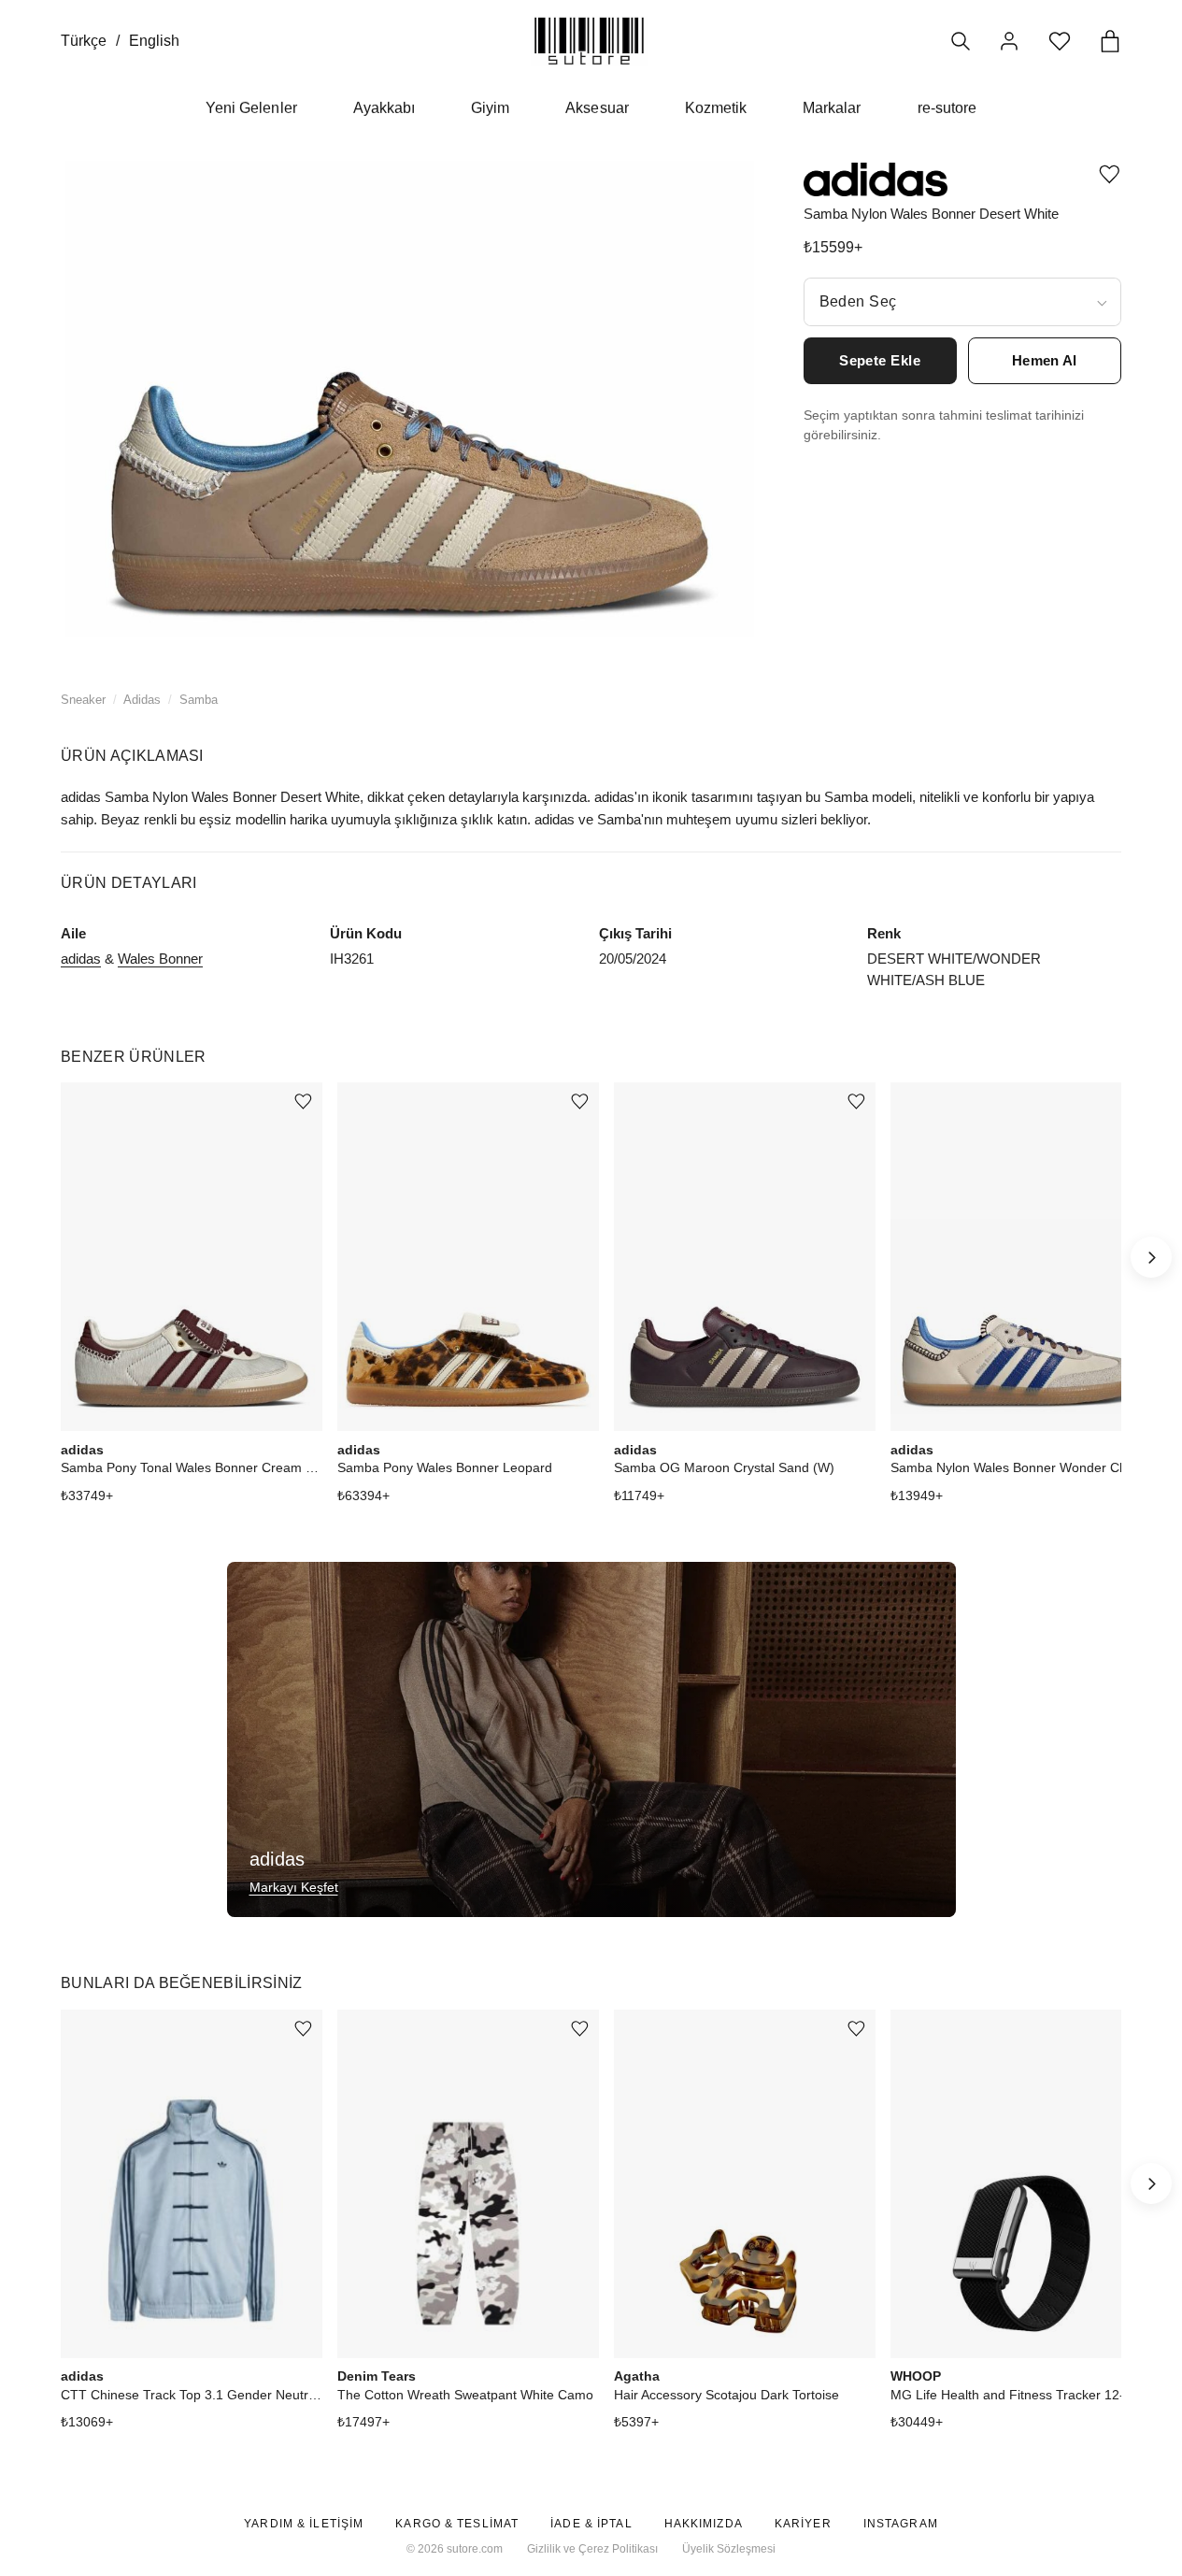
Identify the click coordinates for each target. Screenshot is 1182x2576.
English (154, 41)
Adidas (142, 700)
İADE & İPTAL (591, 2524)
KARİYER (803, 2524)
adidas (81, 959)
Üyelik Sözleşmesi (729, 2549)
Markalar (832, 108)
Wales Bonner (160, 959)
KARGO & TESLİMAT (457, 2524)
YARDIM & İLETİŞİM (304, 2524)
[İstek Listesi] (1060, 41)
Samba (199, 700)
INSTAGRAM (901, 2524)
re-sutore (947, 108)
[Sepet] (1110, 41)
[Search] (961, 41)
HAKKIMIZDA (704, 2524)
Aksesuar (597, 108)
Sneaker (83, 700)
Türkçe (84, 41)
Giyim (490, 108)
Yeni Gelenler (251, 108)
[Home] (589, 41)
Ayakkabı (384, 108)
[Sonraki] (1151, 1257)
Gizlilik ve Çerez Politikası (592, 2549)
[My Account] (1009, 41)
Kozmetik (716, 108)
